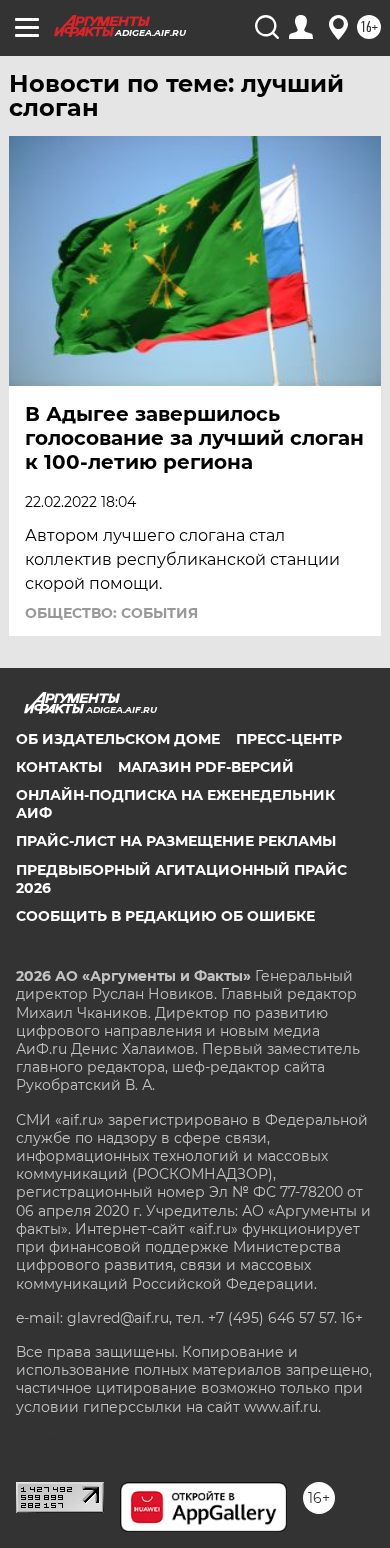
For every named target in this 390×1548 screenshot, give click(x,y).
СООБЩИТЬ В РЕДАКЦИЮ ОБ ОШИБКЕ (165, 916)
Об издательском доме (118, 739)
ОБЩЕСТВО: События (111, 613)
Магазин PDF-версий (206, 767)
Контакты (59, 767)
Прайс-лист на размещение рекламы (176, 841)
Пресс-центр (289, 739)
